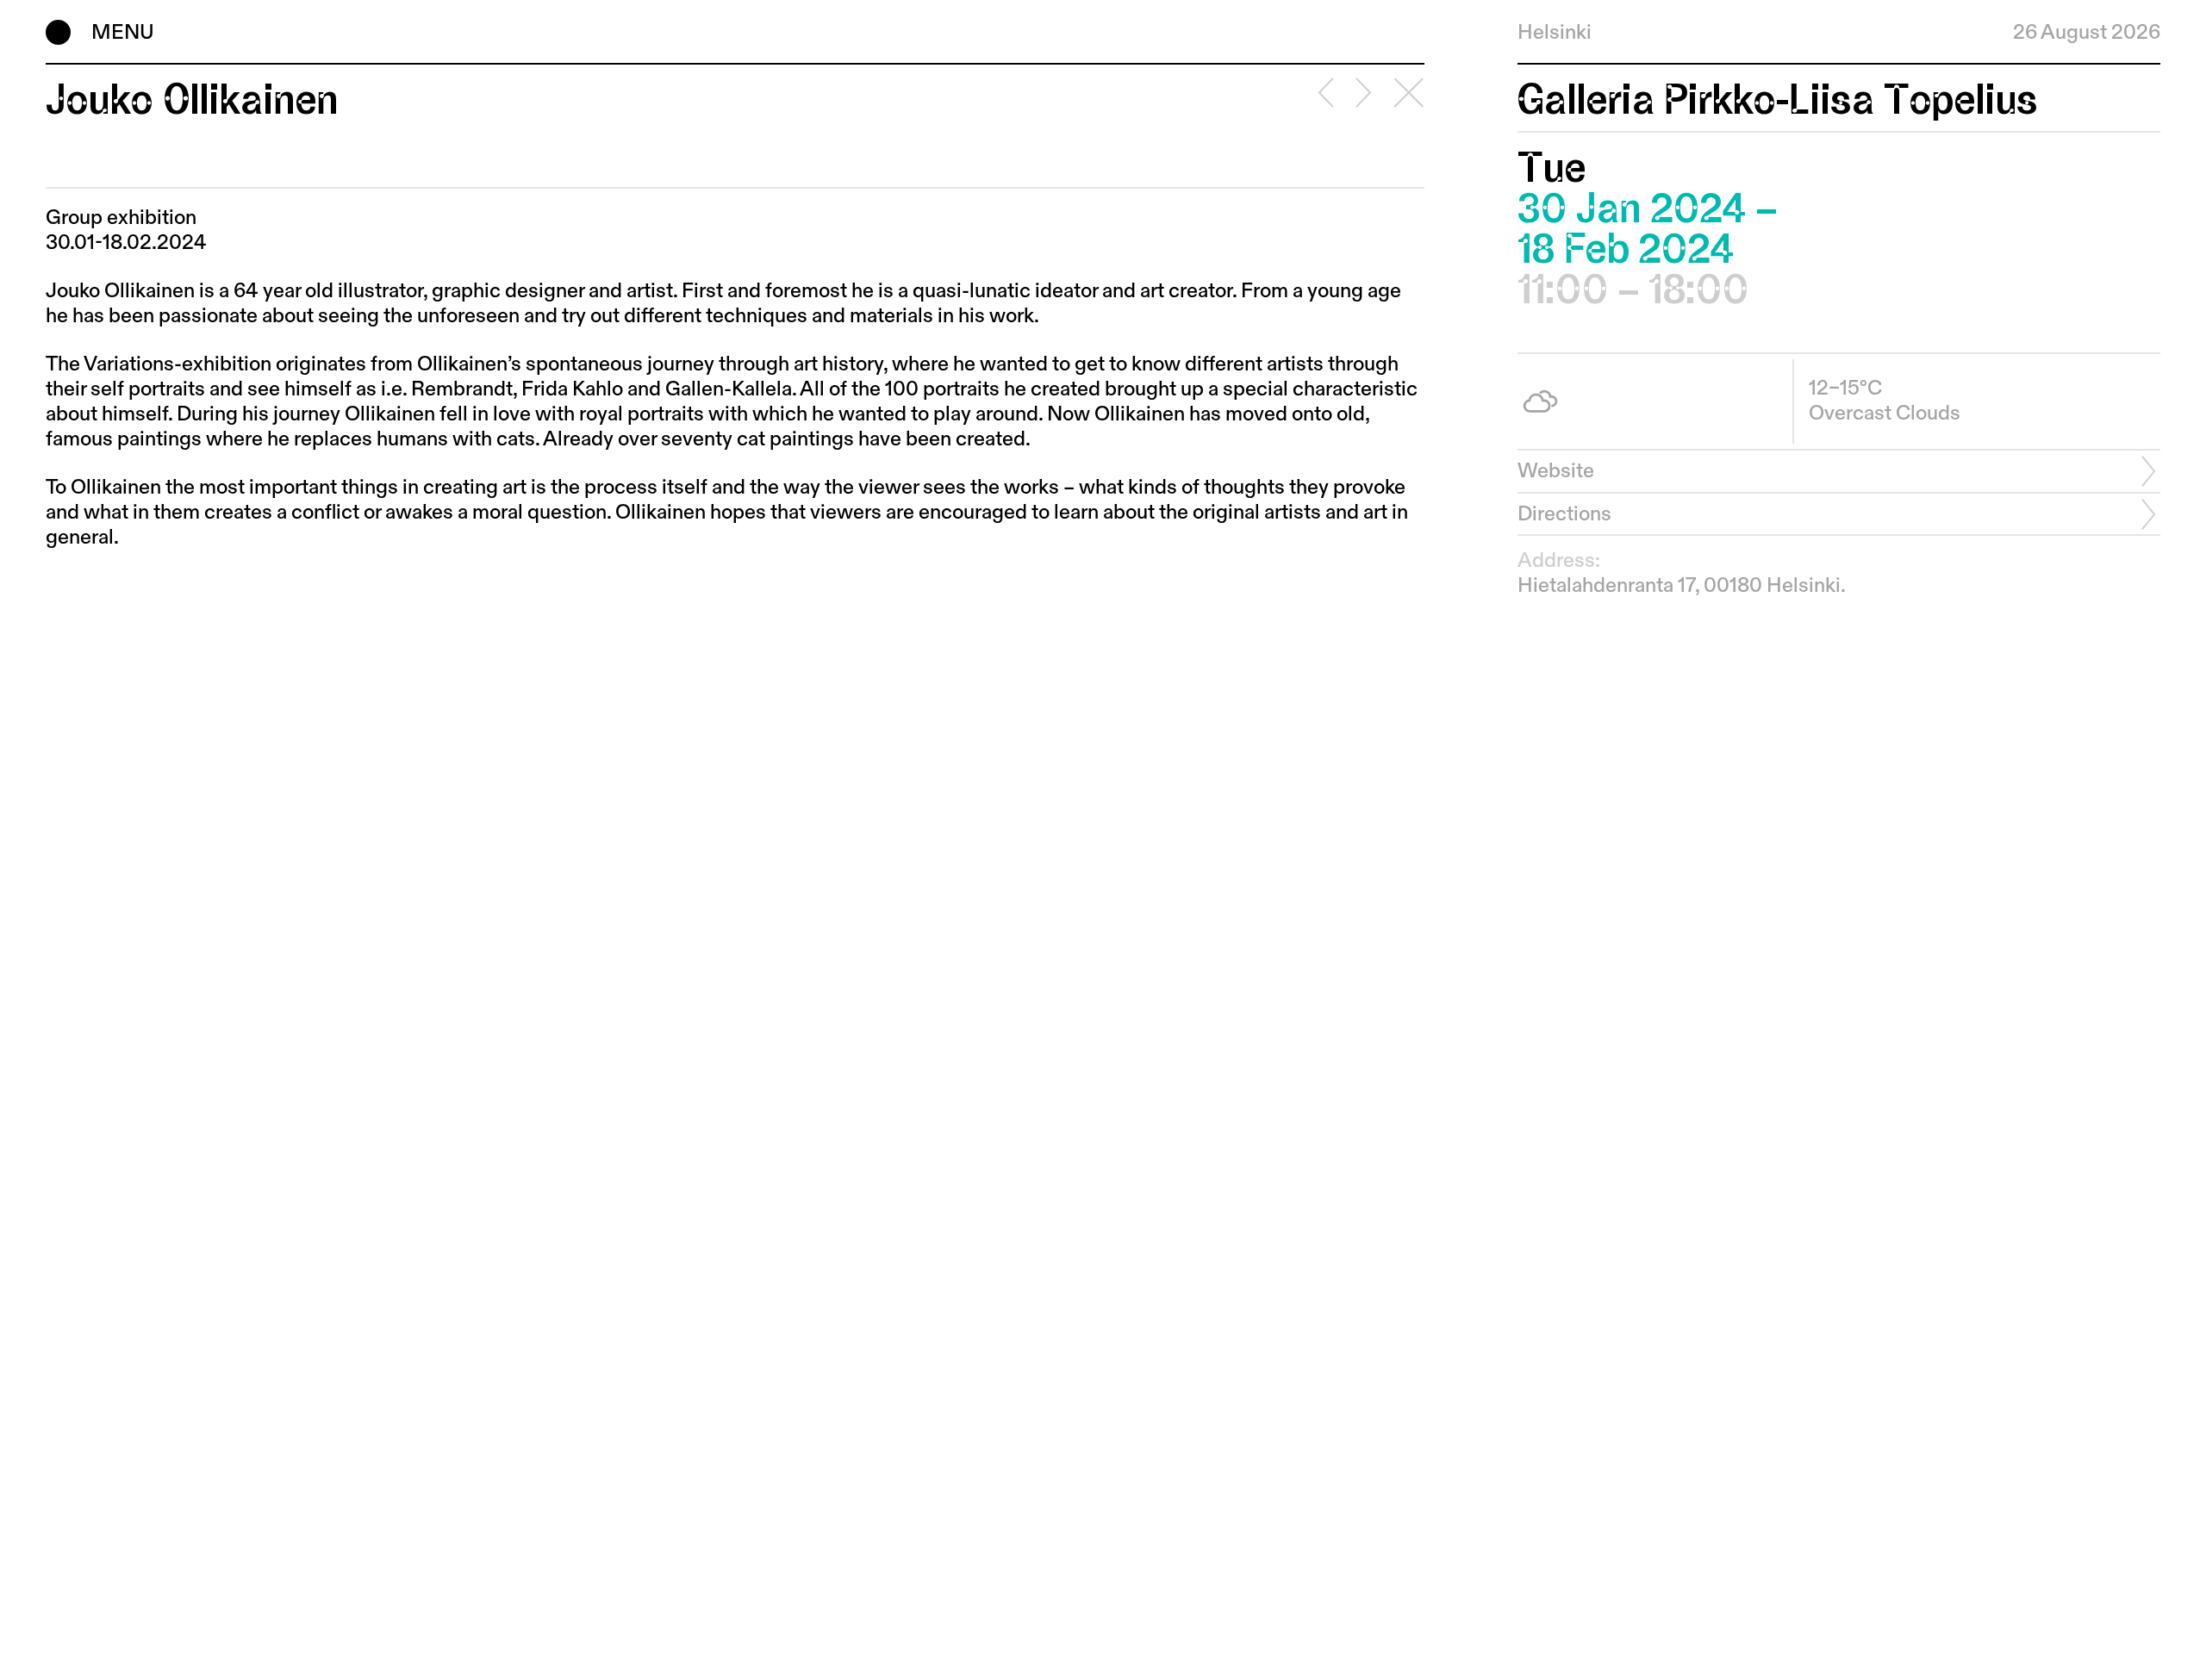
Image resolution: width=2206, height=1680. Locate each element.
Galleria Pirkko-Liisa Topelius (1777, 100)
